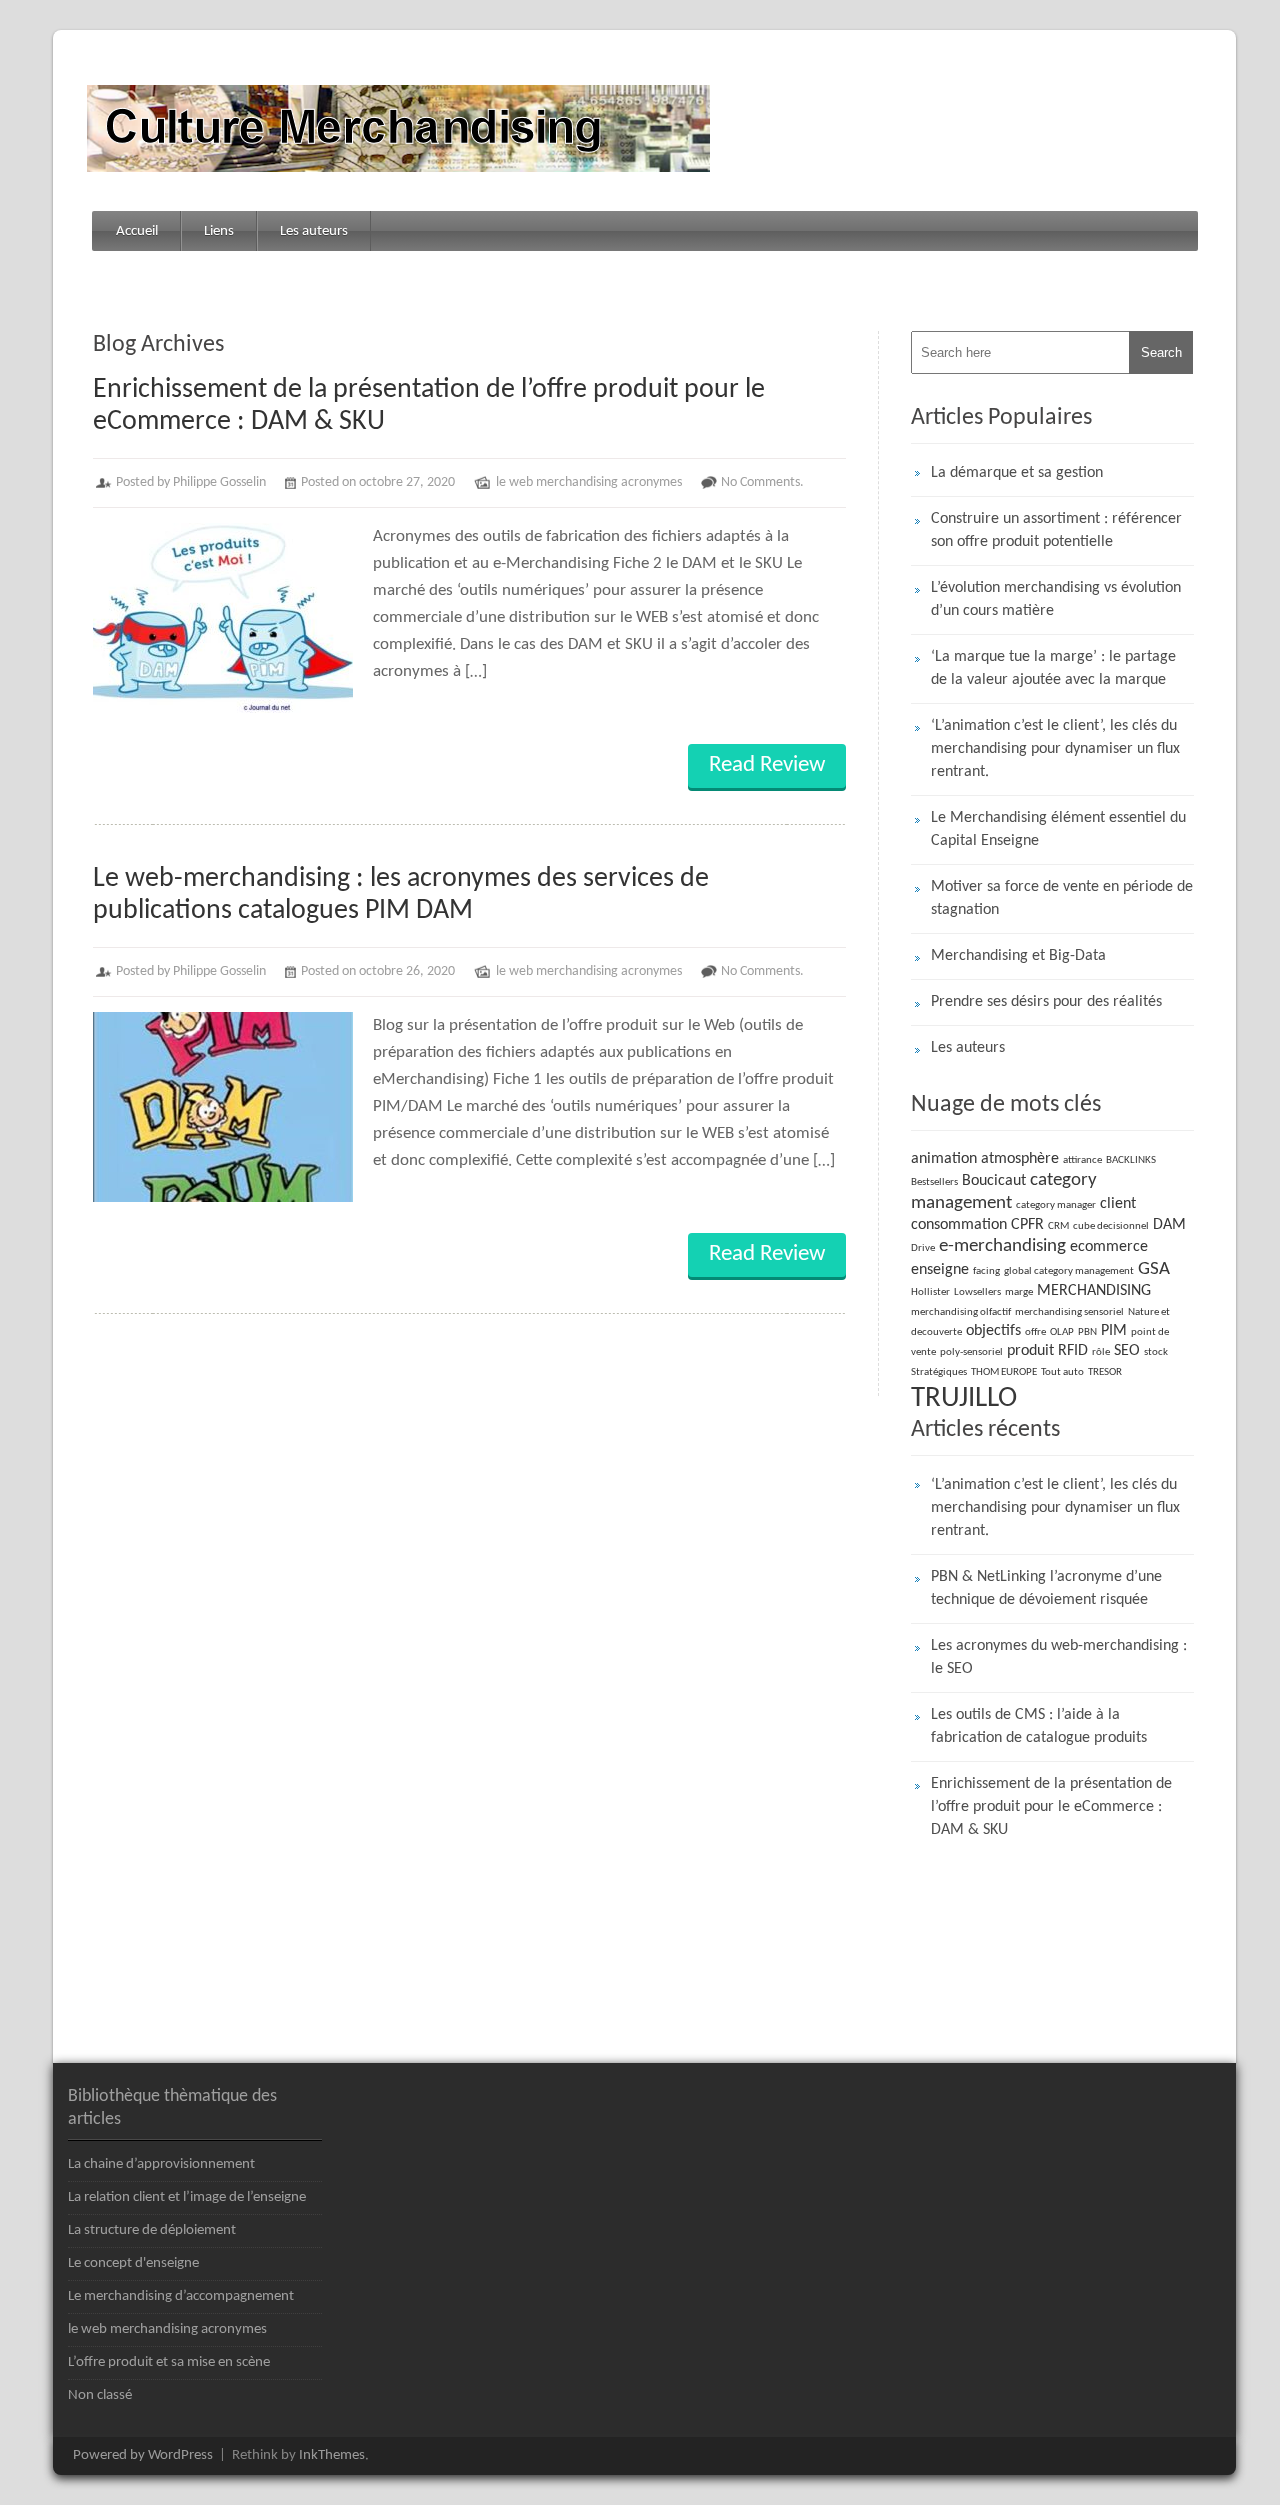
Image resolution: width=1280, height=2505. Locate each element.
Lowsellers (977, 1292)
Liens (219, 231)
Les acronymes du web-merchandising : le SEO (1059, 1657)
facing (986, 1271)
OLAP (1062, 1332)
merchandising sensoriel (1069, 1312)
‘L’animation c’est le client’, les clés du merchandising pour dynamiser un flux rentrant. (1055, 749)
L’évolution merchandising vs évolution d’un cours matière (1056, 599)
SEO (1127, 1351)
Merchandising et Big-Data (1018, 956)
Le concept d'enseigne (133, 2263)
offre (1035, 1332)
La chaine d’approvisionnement (161, 2164)
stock (1156, 1352)
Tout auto (1062, 1372)
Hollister (930, 1292)
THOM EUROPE (1004, 1372)
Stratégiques (939, 1372)
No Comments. (762, 482)
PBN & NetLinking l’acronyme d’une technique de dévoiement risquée (1046, 1588)
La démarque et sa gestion (1017, 473)
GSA (1154, 1269)
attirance (1082, 1160)
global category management (1069, 1271)
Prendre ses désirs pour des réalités (1046, 1002)
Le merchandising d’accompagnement (181, 2296)
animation (944, 1159)
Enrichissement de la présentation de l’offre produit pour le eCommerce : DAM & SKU (1051, 1807)
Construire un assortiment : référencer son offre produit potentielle (1056, 530)
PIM (1114, 1331)
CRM (1058, 1226)
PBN (1087, 1332)
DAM (1169, 1225)
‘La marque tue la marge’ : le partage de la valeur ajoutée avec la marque (1053, 668)
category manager (1056, 1205)
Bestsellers (934, 1182)
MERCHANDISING (1094, 1291)
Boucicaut (994, 1181)
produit (1030, 1351)
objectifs (993, 1331)
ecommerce (1109, 1247)
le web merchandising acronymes (589, 482)
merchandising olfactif (961, 1312)
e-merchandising (1002, 1246)
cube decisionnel (1111, 1226)
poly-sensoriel (971, 1352)
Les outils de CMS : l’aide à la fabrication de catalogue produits (1039, 1726)
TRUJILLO (964, 1398)
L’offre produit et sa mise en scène (169, 2362)
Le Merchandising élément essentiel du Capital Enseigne (1058, 829)
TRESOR (1105, 1372)
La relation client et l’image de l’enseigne (187, 2197)
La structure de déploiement (152, 2230)
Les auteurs (314, 231)
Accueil (137, 231)
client (1118, 1204)
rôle (1101, 1352)
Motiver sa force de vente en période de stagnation (1062, 898)
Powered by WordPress (143, 2455)
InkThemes (332, 2455)
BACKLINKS (1131, 1160)
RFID (1073, 1351)
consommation (959, 1225)
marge (1019, 1292)
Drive (923, 1248)
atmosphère (1020, 1159)
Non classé (100, 2395)
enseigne (940, 1270)
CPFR (1027, 1225)
